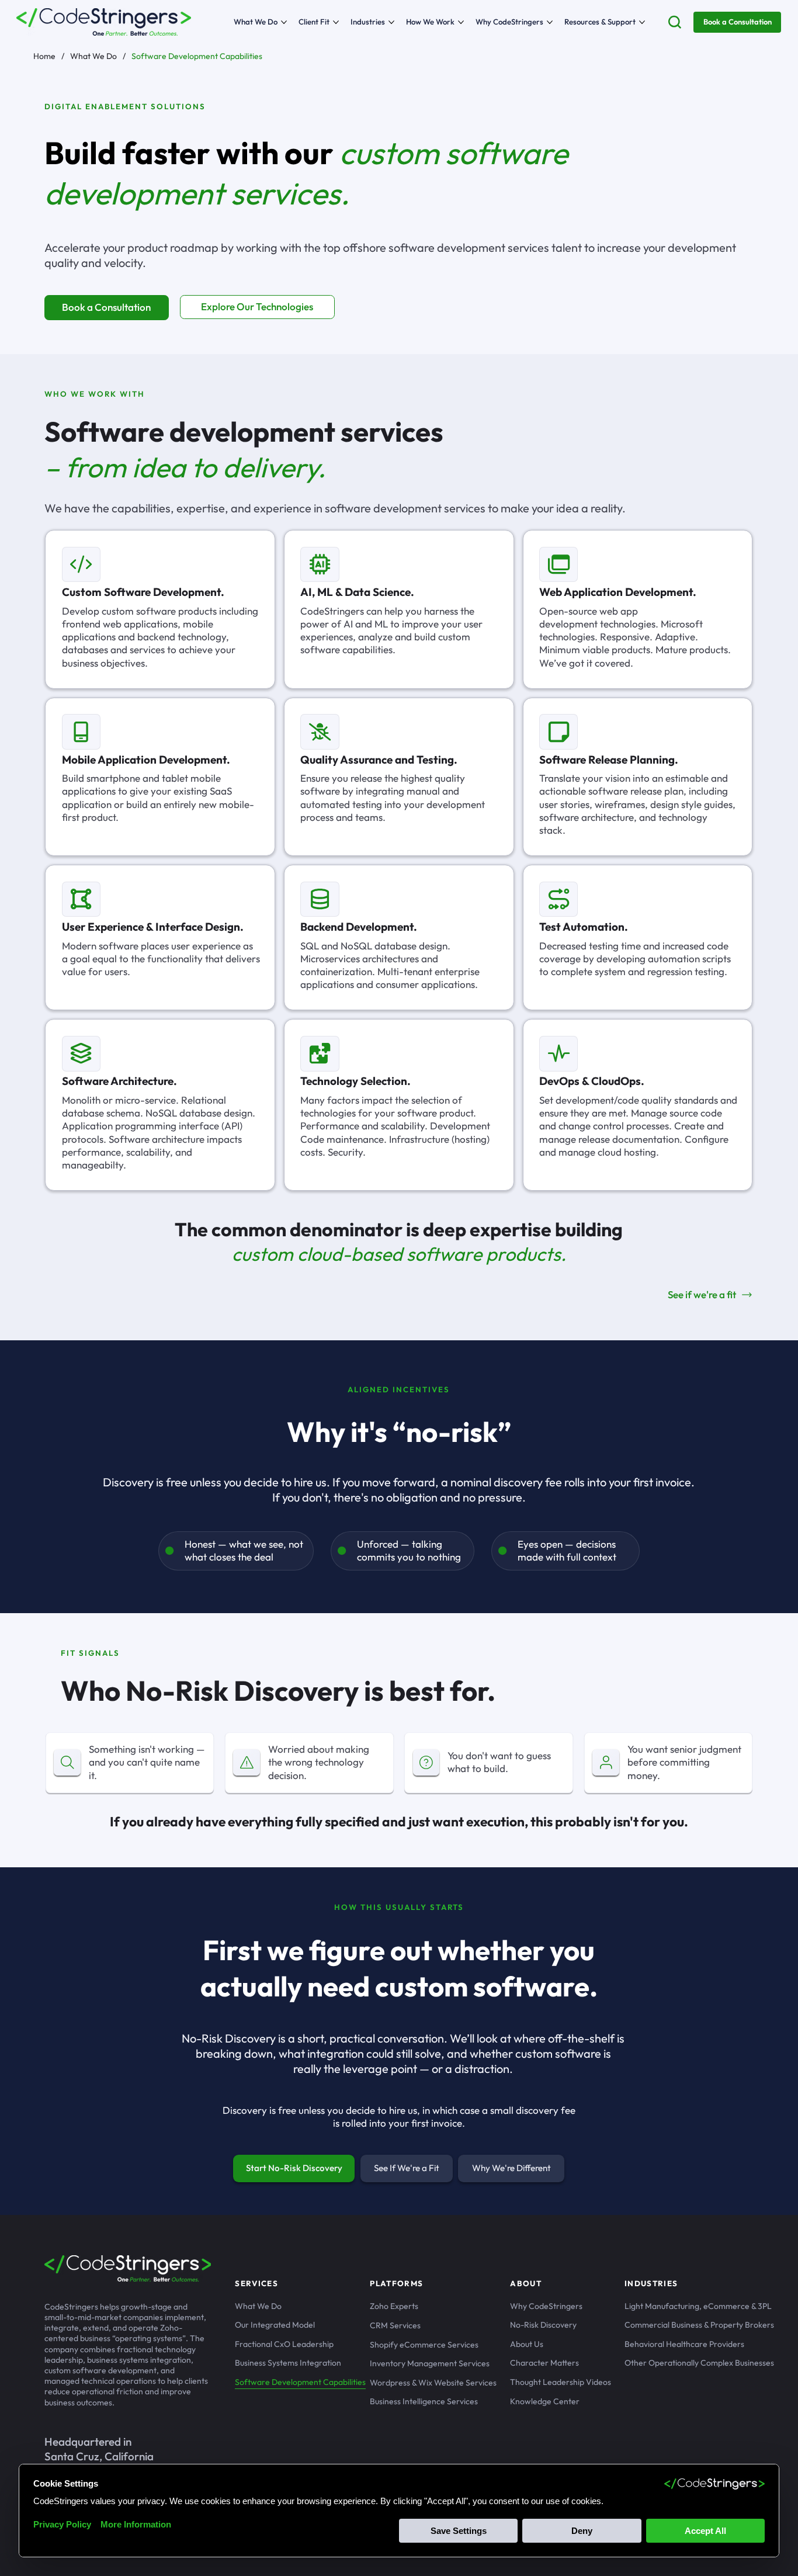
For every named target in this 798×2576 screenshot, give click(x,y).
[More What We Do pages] (284, 22)
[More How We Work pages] (461, 22)
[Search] (675, 22)
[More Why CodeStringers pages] (550, 22)
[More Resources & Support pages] (642, 22)
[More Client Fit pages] (336, 22)
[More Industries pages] (391, 22)
